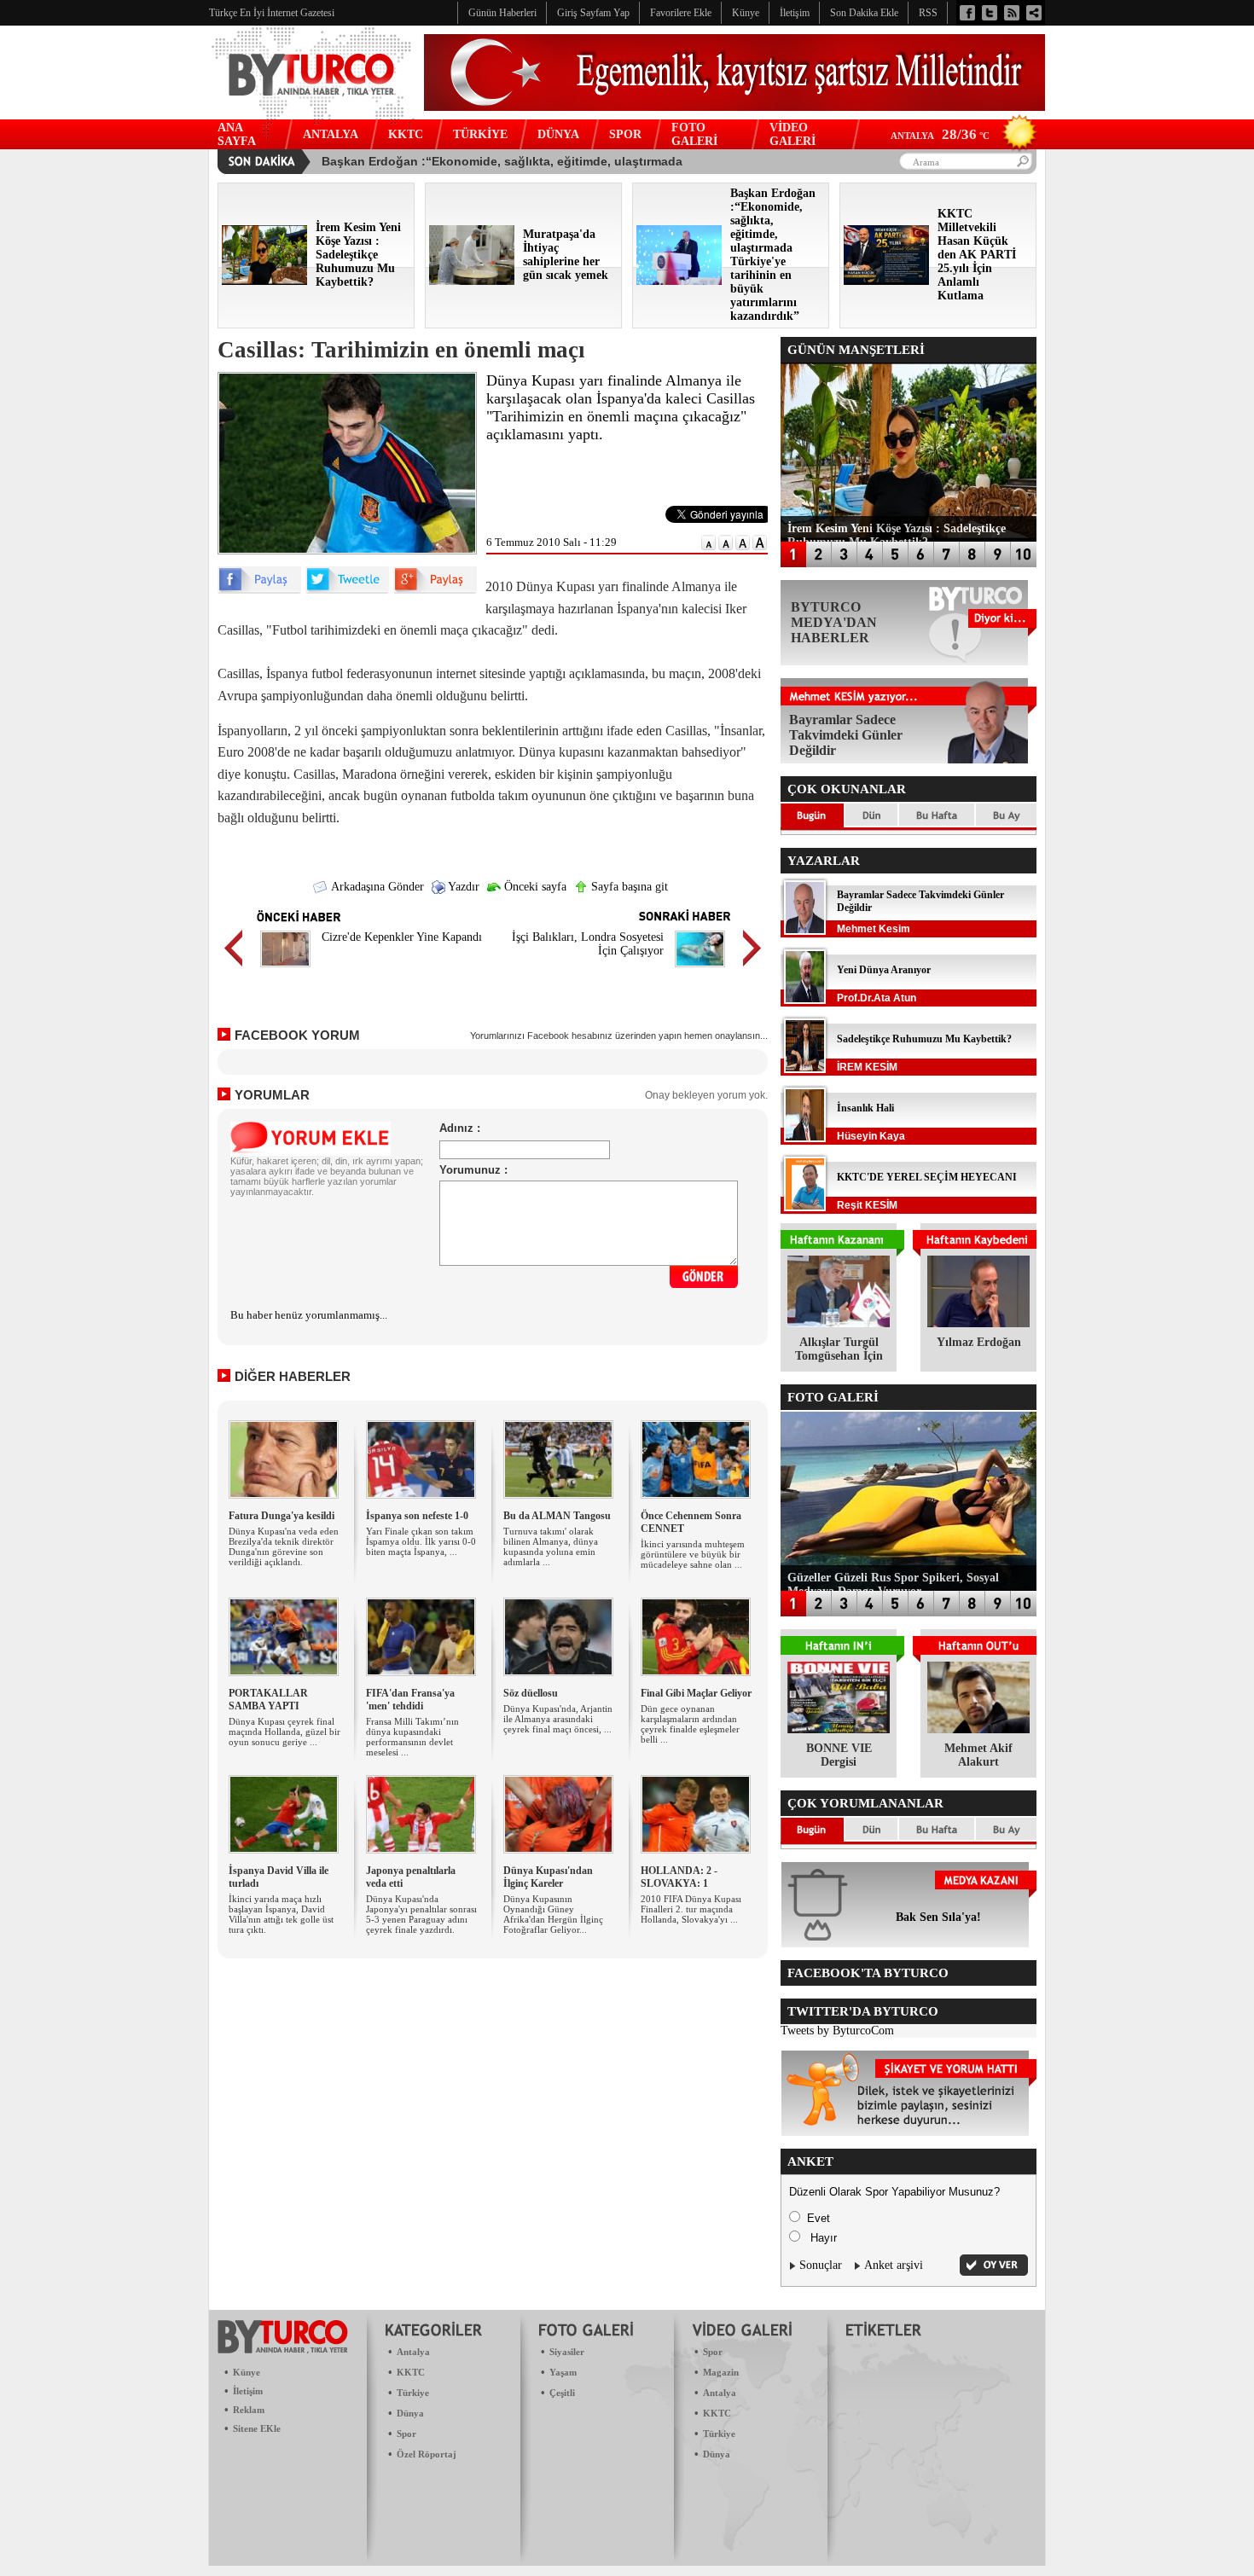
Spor (406, 2434)
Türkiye (413, 2393)
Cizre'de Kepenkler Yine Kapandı (402, 937)
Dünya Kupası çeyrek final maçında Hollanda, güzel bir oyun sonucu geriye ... (284, 1732)
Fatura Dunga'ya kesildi (282, 1516)
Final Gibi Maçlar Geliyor (696, 1693)
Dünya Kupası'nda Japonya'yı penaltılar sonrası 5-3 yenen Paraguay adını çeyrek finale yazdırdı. (421, 1914)
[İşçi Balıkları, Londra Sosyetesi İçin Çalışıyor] (700, 969)
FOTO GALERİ (694, 134)
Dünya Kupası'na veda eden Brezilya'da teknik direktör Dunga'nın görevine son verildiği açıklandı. (284, 1546)
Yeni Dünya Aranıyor (884, 970)
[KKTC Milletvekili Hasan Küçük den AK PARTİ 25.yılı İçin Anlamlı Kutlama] (886, 281)
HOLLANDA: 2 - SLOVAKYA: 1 (679, 1877)
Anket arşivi (894, 2265)
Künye (247, 2372)
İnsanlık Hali (865, 1108)
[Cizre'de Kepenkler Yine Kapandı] (285, 969)
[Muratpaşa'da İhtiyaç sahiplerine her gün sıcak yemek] (472, 281)
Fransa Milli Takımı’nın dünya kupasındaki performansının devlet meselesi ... (412, 1737)
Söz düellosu (531, 1693)
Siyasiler (567, 2352)
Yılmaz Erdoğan (979, 1342)
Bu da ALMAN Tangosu (557, 1516)
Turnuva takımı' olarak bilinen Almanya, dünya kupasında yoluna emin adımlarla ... (551, 1546)
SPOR (625, 134)
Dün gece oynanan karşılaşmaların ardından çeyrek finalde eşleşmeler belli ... (690, 1724)
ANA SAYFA (237, 134)
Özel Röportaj (427, 2454)
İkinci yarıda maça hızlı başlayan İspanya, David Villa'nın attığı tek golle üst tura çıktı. (281, 1914)
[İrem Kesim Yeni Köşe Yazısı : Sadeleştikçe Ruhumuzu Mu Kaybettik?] (264, 281)
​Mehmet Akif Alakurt (978, 1755)
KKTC (406, 134)
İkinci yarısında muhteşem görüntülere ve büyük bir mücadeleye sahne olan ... (693, 1554)
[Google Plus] (435, 590)
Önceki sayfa (534, 887)
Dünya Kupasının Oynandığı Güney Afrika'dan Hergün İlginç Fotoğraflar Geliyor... (553, 1914)
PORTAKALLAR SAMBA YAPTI (268, 1700)
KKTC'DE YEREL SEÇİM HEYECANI (927, 1177)
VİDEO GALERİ (792, 134)
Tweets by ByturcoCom (837, 2031)
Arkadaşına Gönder (376, 887)
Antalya (413, 2352)
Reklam (249, 2410)
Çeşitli (562, 2393)
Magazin (721, 2372)
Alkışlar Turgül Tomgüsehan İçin (839, 1349)
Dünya (410, 2413)
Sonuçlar (821, 2265)
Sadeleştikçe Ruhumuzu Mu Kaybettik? (924, 1039)
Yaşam (563, 2372)
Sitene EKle (257, 2428)
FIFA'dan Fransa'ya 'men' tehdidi (410, 1700)
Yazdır (462, 887)
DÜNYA (558, 134)
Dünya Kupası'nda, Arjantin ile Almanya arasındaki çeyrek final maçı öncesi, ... (558, 1719)
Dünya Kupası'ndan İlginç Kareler (548, 1877)
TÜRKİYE (480, 134)
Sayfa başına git (628, 887)
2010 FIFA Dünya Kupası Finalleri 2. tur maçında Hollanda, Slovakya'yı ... (691, 1909)
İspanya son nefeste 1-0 (417, 1516)
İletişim (248, 2391)
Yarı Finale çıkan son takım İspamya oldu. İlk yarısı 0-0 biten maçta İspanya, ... (421, 1541)
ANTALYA (331, 134)
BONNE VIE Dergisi (839, 1755)
